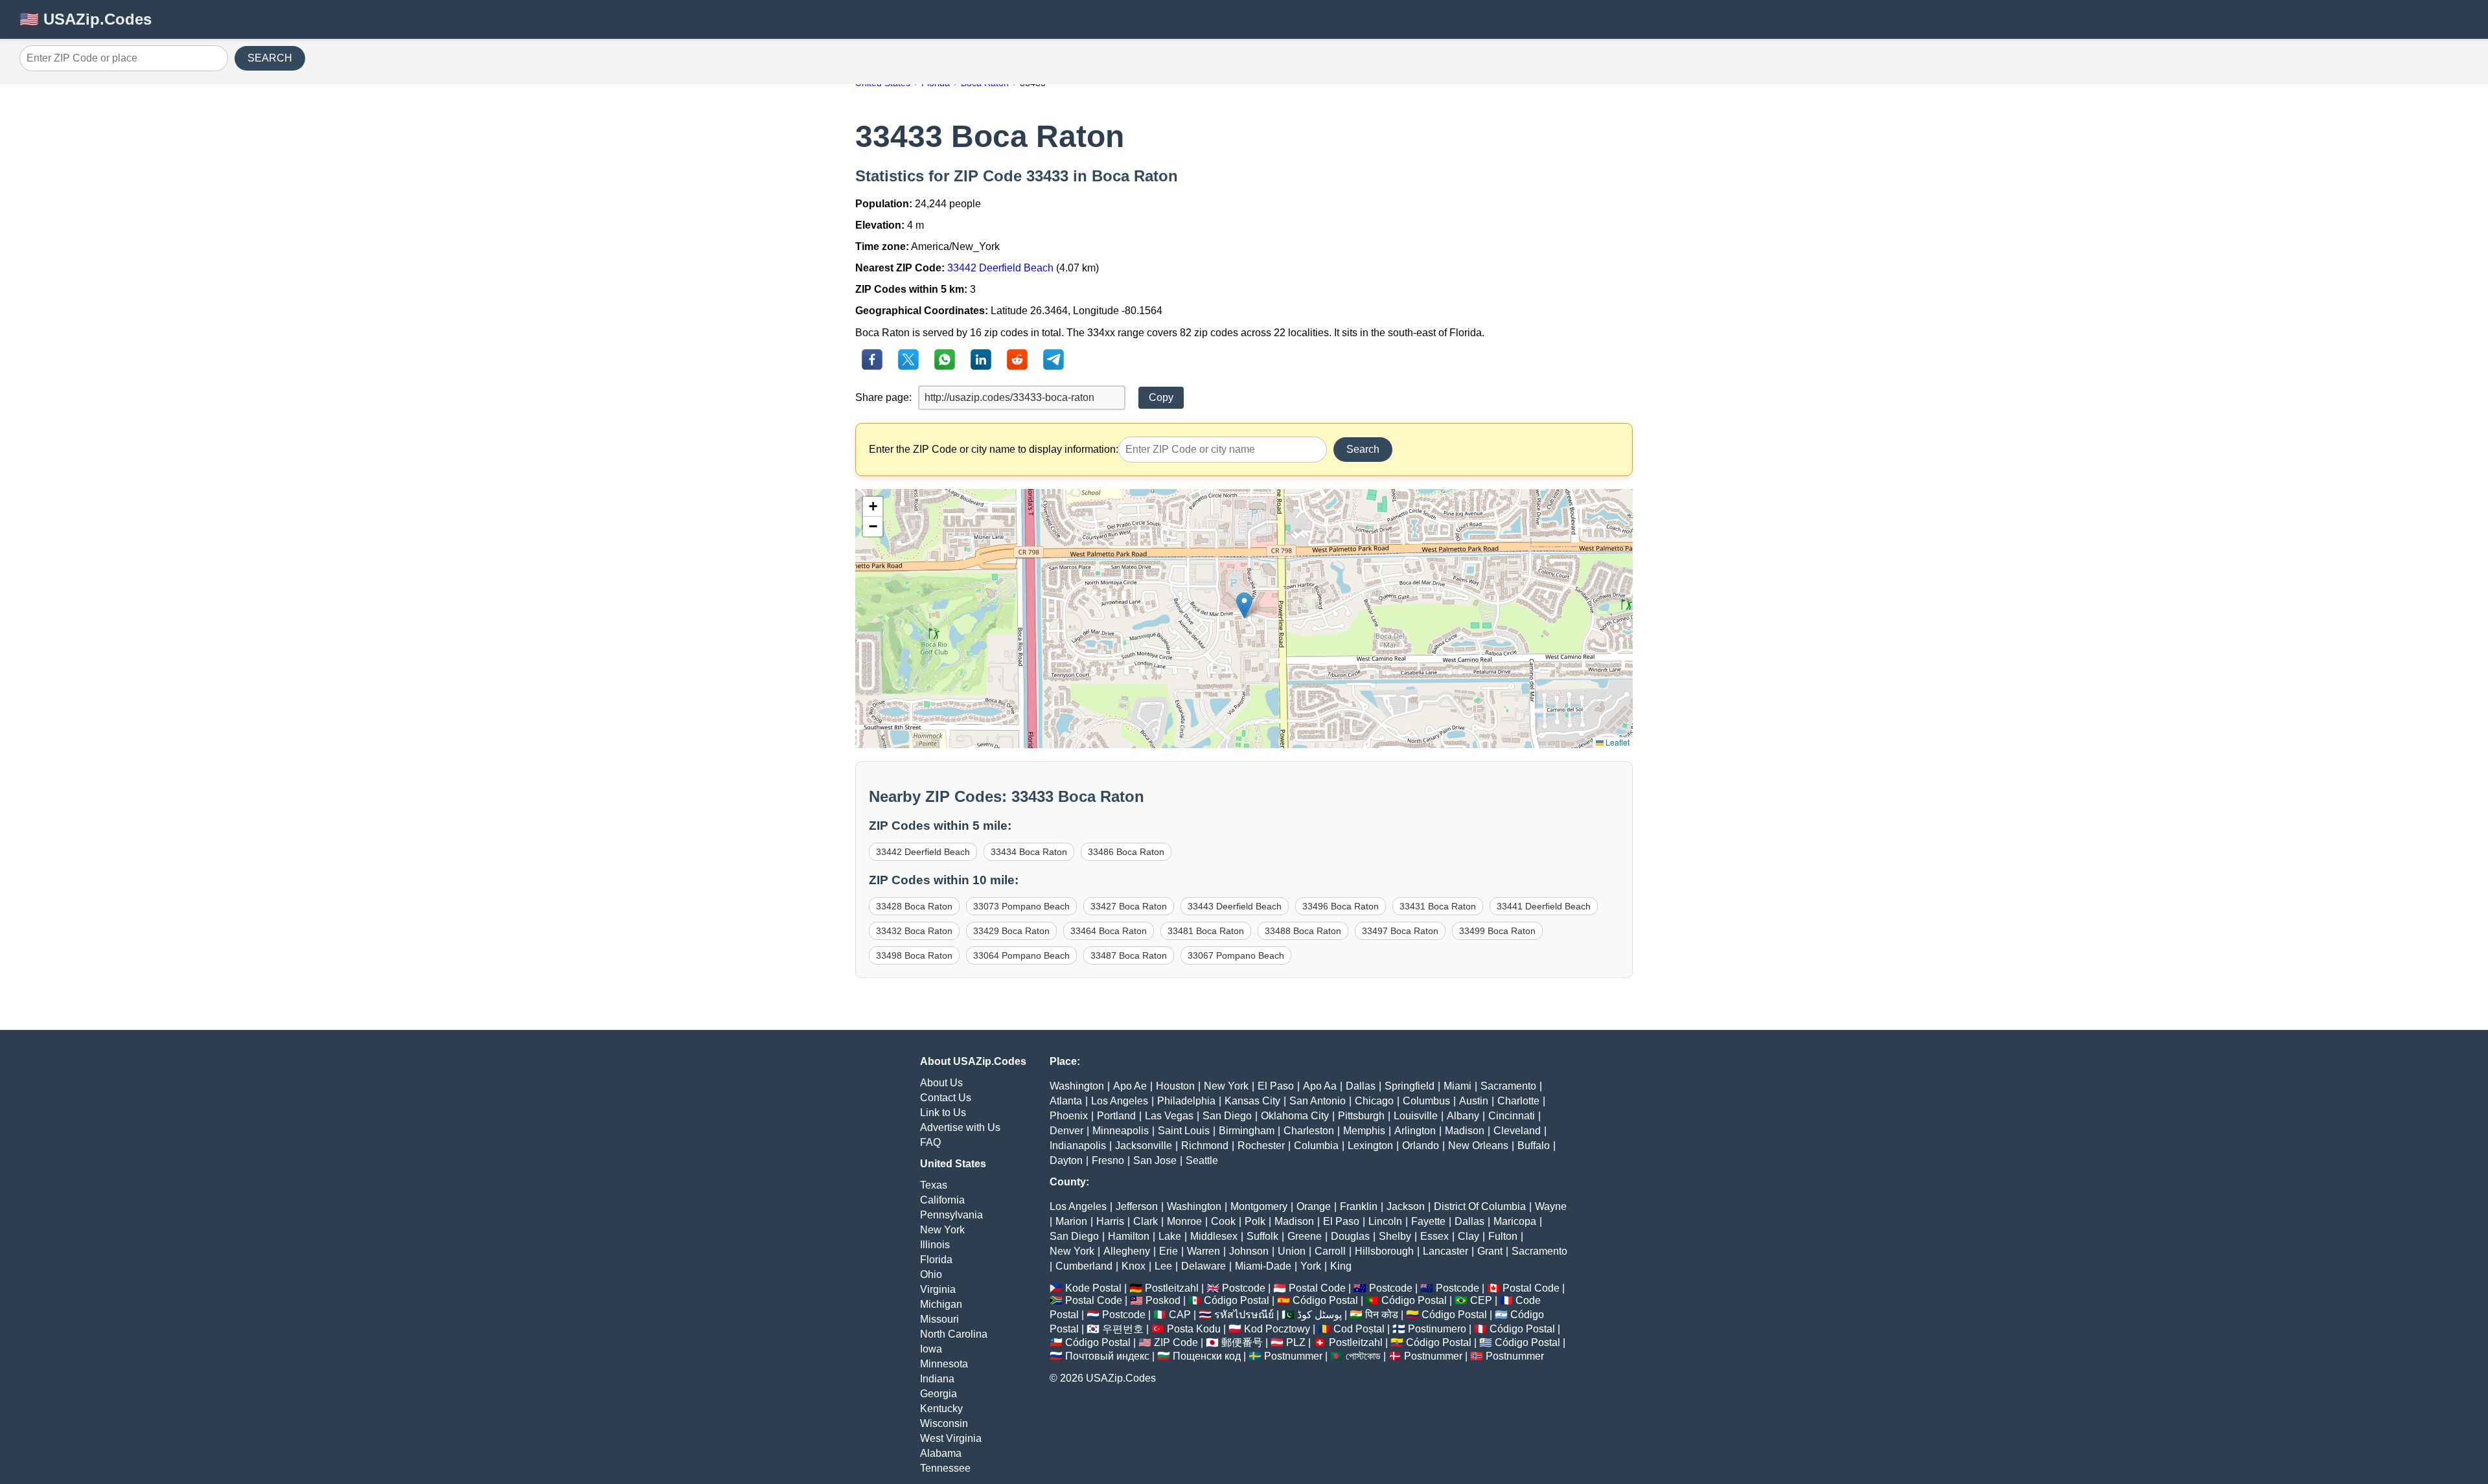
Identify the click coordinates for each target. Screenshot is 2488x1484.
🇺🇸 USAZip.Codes (86, 19)
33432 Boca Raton (914, 931)
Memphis (1364, 1131)
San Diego (1227, 1116)
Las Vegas (1169, 1116)
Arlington (1415, 1131)
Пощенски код (1207, 1356)
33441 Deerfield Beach (1544, 906)
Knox (1134, 1266)
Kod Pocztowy (1277, 1329)
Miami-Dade (1263, 1266)
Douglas (1350, 1236)
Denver (1066, 1131)
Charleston (1309, 1131)
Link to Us (943, 1113)
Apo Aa (1320, 1086)
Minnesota (944, 1364)
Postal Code (1317, 1288)
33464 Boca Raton (1109, 931)
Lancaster (1446, 1251)
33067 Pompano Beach (1236, 955)
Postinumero (1437, 1329)
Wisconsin (944, 1423)
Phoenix (1069, 1116)
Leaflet (1617, 742)
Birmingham (1247, 1131)
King (1341, 1266)
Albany (1463, 1116)
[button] (1244, 605)
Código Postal (1237, 1300)
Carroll (1330, 1251)
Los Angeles (1120, 1101)
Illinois (935, 1245)
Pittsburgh (1361, 1116)
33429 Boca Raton (1011, 931)
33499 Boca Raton (1497, 931)
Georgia (939, 1394)
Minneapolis (1121, 1131)
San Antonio (1318, 1101)
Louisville (1416, 1116)
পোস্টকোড (1363, 1356)
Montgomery (1259, 1206)
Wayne (1551, 1206)
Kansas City (1252, 1101)
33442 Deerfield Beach (1000, 268)
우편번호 (1123, 1329)
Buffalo (1534, 1146)
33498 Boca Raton (914, 955)
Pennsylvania (951, 1215)
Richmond (1205, 1146)
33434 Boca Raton (1029, 852)
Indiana (937, 1379)
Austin (1474, 1101)
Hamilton (1129, 1236)
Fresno (1108, 1160)
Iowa (931, 1349)
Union (1292, 1251)
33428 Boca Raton (914, 906)
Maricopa (1515, 1221)
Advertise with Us (960, 1127)
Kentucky (941, 1409)
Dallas (1361, 1086)
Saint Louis (1184, 1131)
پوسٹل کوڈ (1319, 1315)
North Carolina (954, 1334)
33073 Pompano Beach (1021, 906)
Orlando (1421, 1146)
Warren (1204, 1251)
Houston (1175, 1086)
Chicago (1374, 1101)
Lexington (1370, 1146)
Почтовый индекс (1107, 1356)
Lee (1163, 1266)
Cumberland (1084, 1266)
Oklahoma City (1295, 1116)
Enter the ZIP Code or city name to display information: (994, 449)
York (1311, 1266)
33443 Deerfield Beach (1235, 906)
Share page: (883, 397)
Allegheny (1127, 1251)
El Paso (1276, 1086)
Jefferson (1137, 1206)
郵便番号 (1242, 1342)
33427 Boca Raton (1129, 906)
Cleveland (1517, 1131)
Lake (1170, 1236)
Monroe (1184, 1221)
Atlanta (1066, 1101)
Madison (1465, 1131)
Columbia (1316, 1146)
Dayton (1066, 1160)
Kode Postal (1093, 1288)
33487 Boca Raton (1129, 955)
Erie (1169, 1251)
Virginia (938, 1289)
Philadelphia (1186, 1101)
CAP (1180, 1315)
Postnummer (1293, 1356)
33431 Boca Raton (1438, 906)
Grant (1490, 1251)
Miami (1457, 1086)
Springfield (1410, 1086)
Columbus (1426, 1101)
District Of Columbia (1480, 1206)
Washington (1077, 1086)
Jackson (1406, 1206)
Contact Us (946, 1098)
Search (1363, 449)
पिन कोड (1382, 1315)
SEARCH (270, 58)
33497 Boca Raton (1400, 931)
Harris (1110, 1221)
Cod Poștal (1359, 1329)
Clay (1469, 1236)
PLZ (1296, 1342)
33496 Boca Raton (1341, 906)
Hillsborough (1384, 1251)
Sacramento (1508, 1086)
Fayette (1428, 1221)
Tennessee (945, 1468)
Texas (934, 1185)
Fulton (1503, 1236)
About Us (941, 1083)
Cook (1223, 1221)
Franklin (1359, 1206)
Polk (1255, 1221)
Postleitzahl (1172, 1288)
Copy (1161, 397)
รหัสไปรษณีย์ (1244, 1315)
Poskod (1163, 1300)
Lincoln (1385, 1221)
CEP (1481, 1300)
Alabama (941, 1453)
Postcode (1244, 1288)
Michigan (941, 1304)
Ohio (931, 1274)
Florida (936, 1260)
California (942, 1200)
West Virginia (951, 1438)
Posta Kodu (1194, 1329)
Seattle (1202, 1160)
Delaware (1204, 1266)
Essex (1434, 1236)
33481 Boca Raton (1206, 931)
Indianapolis (1078, 1146)
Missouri (939, 1319)
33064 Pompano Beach (1021, 955)
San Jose (1155, 1160)
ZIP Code (1176, 1342)
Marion (1071, 1221)
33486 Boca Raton (1126, 852)
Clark (1146, 1221)
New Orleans (1478, 1146)
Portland (1116, 1116)
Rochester (1261, 1146)
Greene (1305, 1236)
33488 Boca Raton (1303, 931)
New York (942, 1230)
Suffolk (1262, 1236)
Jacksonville (1144, 1146)
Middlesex (1214, 1236)
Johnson (1249, 1251)
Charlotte (1518, 1101)
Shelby (1395, 1236)
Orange (1314, 1206)
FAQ (930, 1142)
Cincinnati (1512, 1116)
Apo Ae (1130, 1086)
